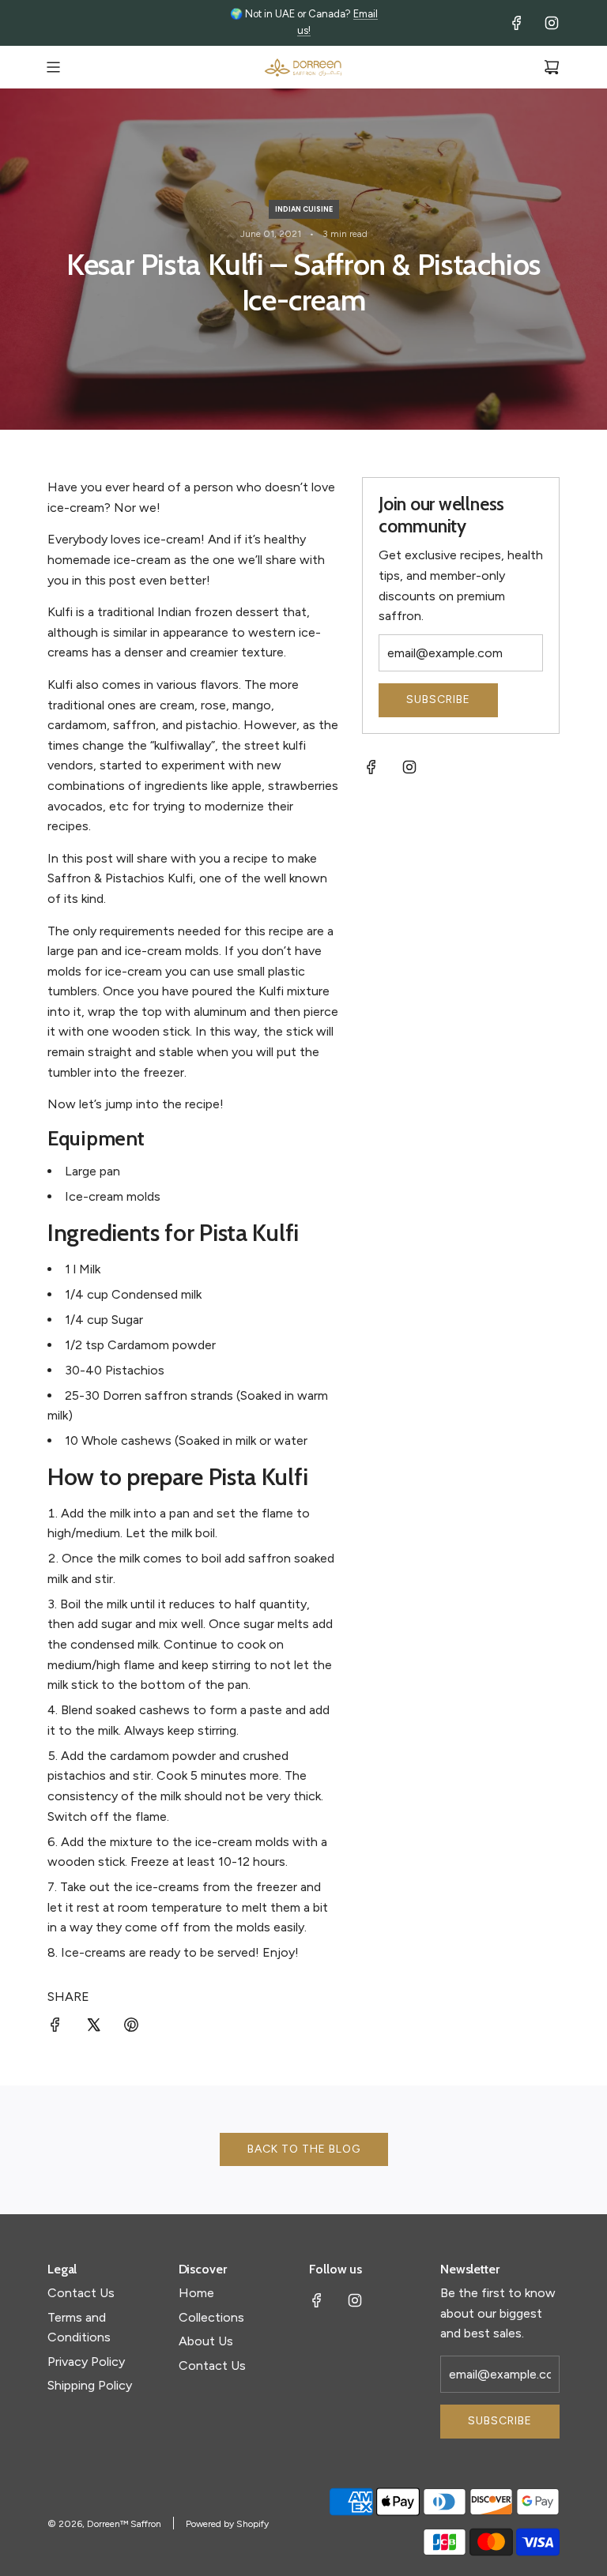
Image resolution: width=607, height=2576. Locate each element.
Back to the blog (304, 2149)
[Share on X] (93, 2028)
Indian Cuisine (304, 209)
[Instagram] (552, 23)
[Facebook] (517, 23)
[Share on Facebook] (55, 2028)
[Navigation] (53, 67)
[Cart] (552, 67)
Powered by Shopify (227, 2524)
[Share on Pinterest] (131, 2028)
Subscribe (438, 699)
